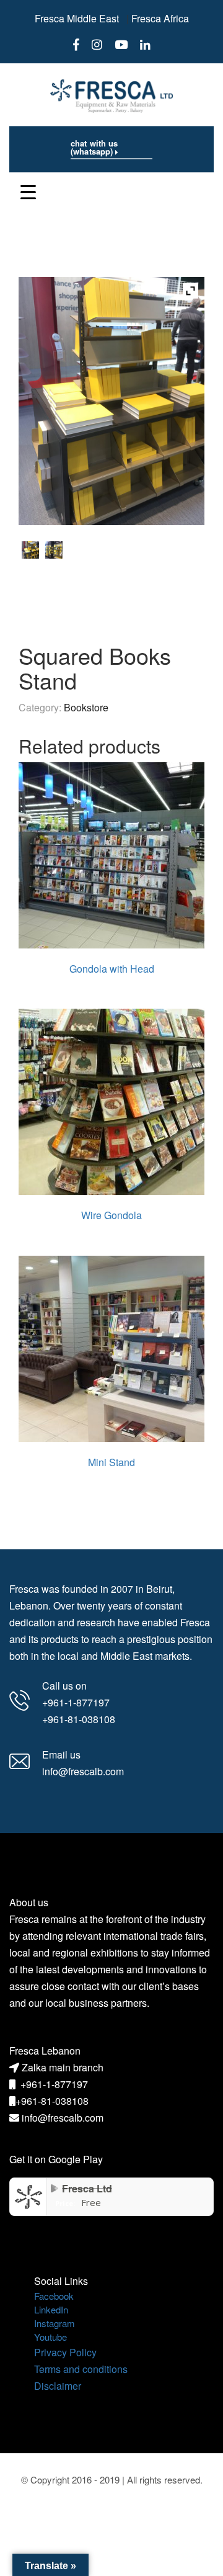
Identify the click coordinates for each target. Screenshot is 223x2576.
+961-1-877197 (54, 2084)
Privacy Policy (65, 2352)
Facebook (54, 2296)
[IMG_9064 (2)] (30, 550)
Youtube (50, 2337)
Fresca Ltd (87, 2188)
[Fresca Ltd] (28, 2195)
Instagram (55, 2323)
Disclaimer (58, 2386)
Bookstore (86, 707)
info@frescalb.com (63, 2118)
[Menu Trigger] (28, 191)
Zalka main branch (63, 2067)
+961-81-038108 (52, 2101)
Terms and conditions (81, 2369)
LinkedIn (51, 2309)
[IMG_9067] (54, 550)
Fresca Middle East (77, 18)
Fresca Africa (160, 18)
